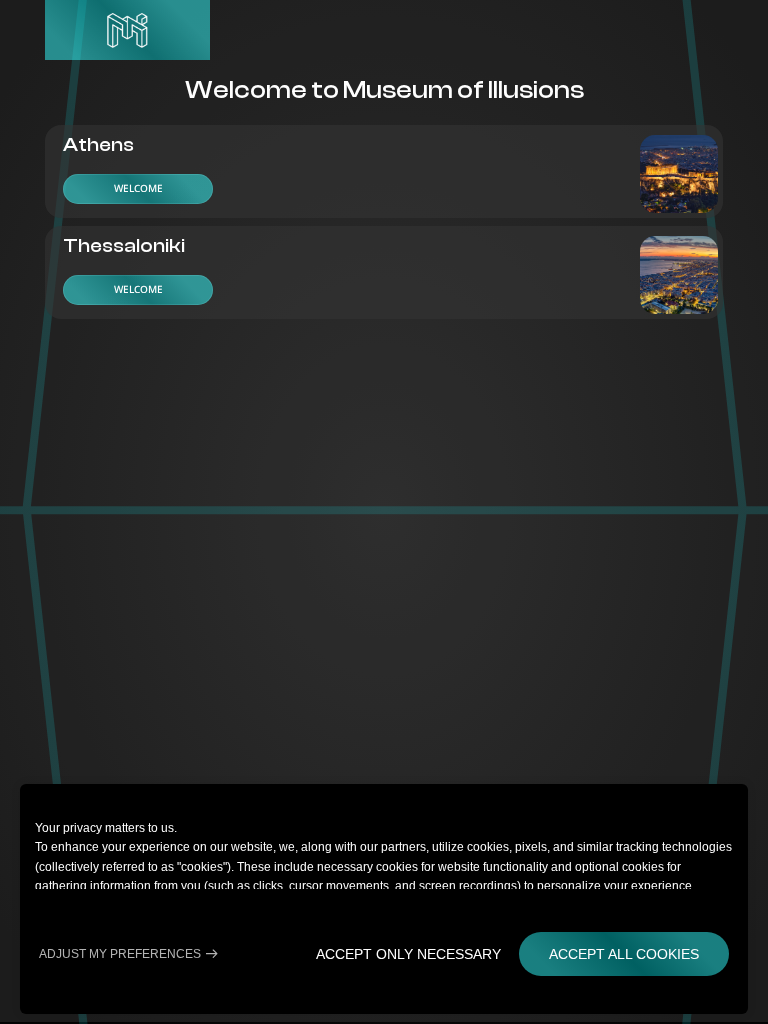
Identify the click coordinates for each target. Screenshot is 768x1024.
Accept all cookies (624, 954)
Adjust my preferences (120, 954)
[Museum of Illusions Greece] (127, 30)
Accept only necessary (408, 954)
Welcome (138, 188)
